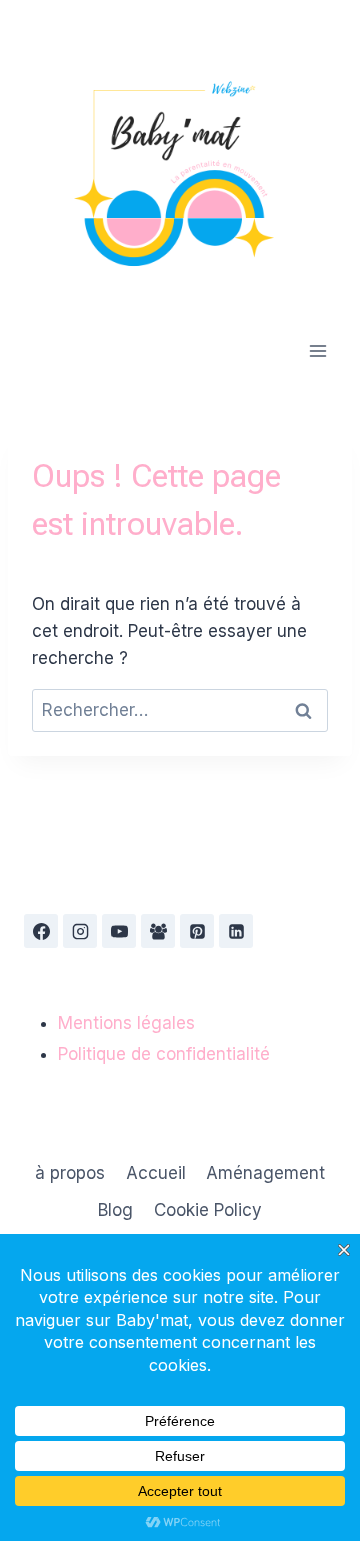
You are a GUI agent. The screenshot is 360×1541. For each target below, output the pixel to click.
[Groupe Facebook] (158, 931)
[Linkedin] (236, 931)
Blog (115, 1210)
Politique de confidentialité (164, 1054)
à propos (70, 1173)
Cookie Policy (208, 1210)
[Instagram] (80, 931)
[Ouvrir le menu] (317, 350)
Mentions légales (126, 1023)
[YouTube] (119, 931)
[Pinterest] (197, 931)
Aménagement (265, 1173)
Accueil (156, 1173)
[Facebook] (41, 931)
